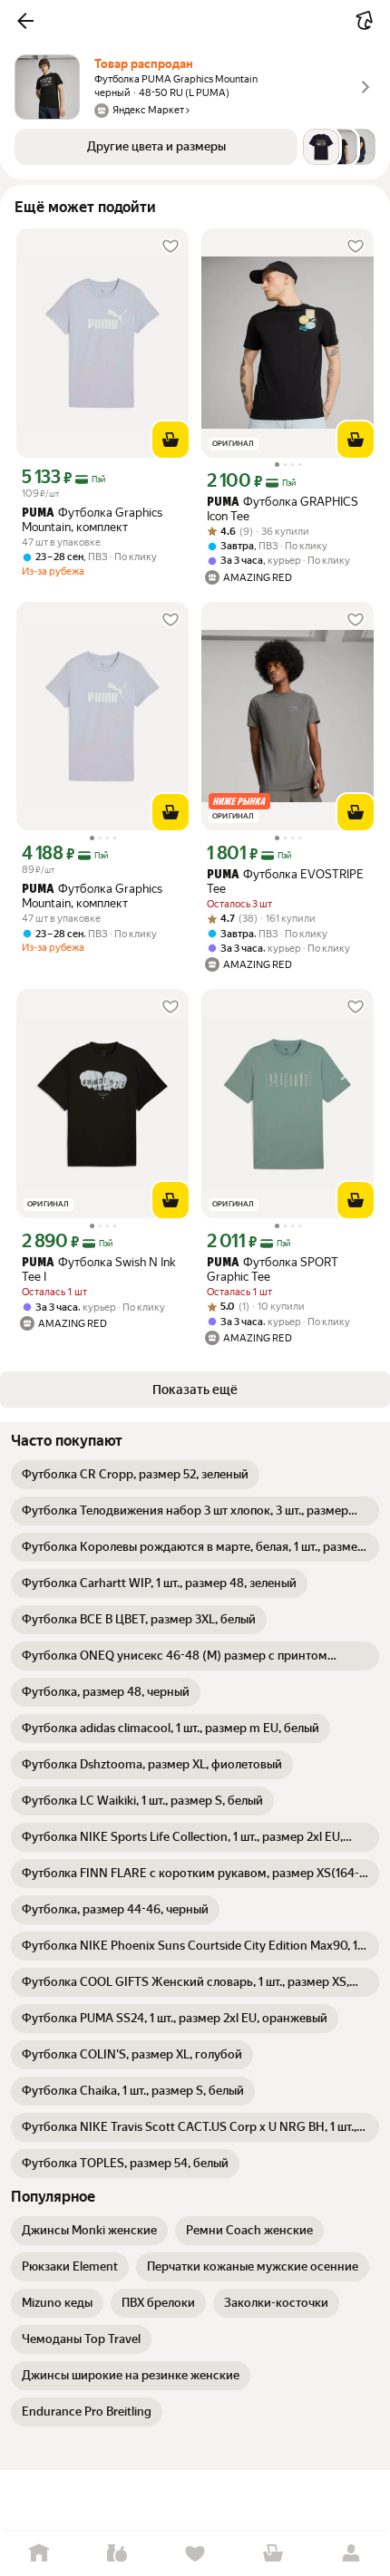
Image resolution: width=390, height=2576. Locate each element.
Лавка (117, 2554)
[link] (135, 1475)
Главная (39, 2554)
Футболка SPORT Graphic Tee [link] (273, 1269)
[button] (25, 21)
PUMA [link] (38, 513)
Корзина (273, 2554)
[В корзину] (171, 440)
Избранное (195, 2554)
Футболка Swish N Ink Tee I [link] (98, 1269)
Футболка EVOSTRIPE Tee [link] (285, 881)
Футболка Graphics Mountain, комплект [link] (92, 520)
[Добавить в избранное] (171, 247)
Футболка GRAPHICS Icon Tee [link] (283, 509)
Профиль (351, 2554)
